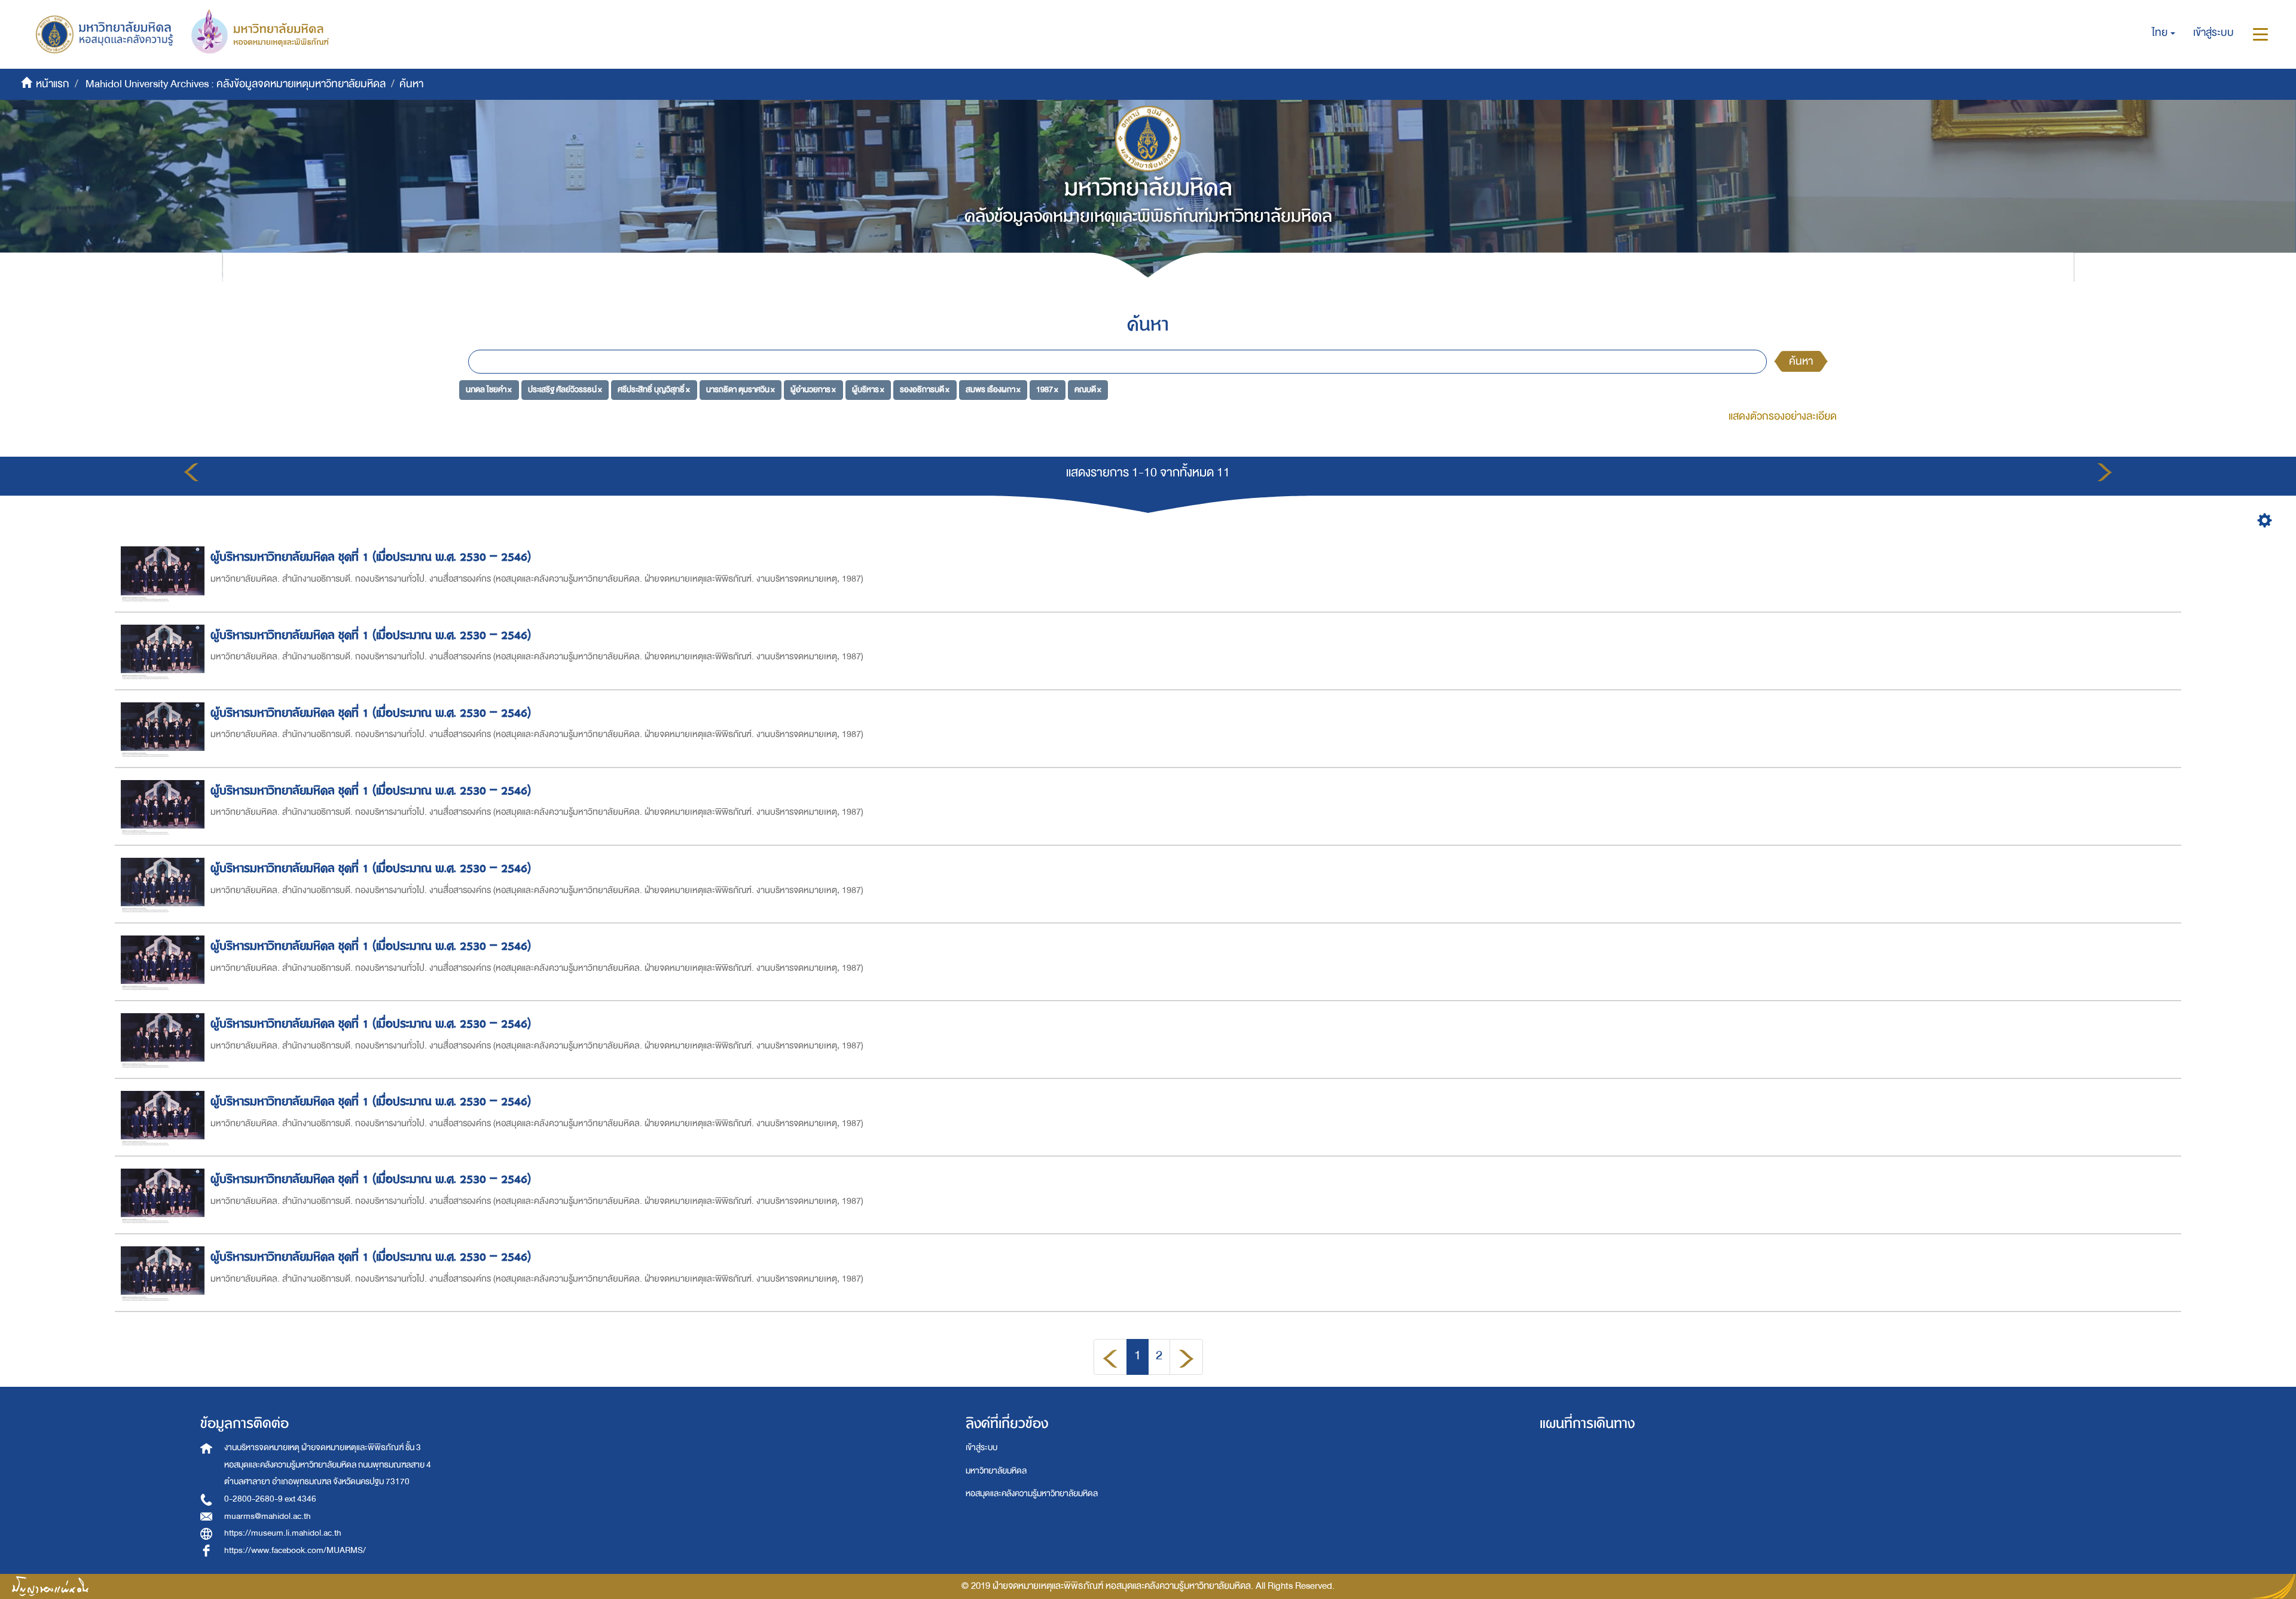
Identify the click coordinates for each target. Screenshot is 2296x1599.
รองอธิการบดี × (925, 389)
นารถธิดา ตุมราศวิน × (741, 389)
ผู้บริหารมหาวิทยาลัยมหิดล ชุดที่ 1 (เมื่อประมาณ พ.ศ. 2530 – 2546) (371, 557)
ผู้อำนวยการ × (813, 389)
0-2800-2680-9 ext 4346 (270, 1499)
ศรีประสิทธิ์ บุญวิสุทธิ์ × (654, 389)
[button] (2164, 33)
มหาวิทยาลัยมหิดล (996, 1471)
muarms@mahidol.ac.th (268, 1516)
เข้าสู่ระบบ (981, 1447)
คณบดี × (1088, 389)
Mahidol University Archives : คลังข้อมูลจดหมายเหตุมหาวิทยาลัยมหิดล (236, 84)
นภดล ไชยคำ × (489, 389)
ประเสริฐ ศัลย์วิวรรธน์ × (565, 389)
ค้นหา (1801, 361)
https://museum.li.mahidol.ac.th (283, 1533)
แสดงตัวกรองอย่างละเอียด (1783, 416)
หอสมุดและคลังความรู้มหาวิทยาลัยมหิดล (1032, 1493)
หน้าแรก (53, 84)
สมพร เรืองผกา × (993, 389)
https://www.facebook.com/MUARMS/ (295, 1550)
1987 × (1047, 389)
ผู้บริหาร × (868, 389)
